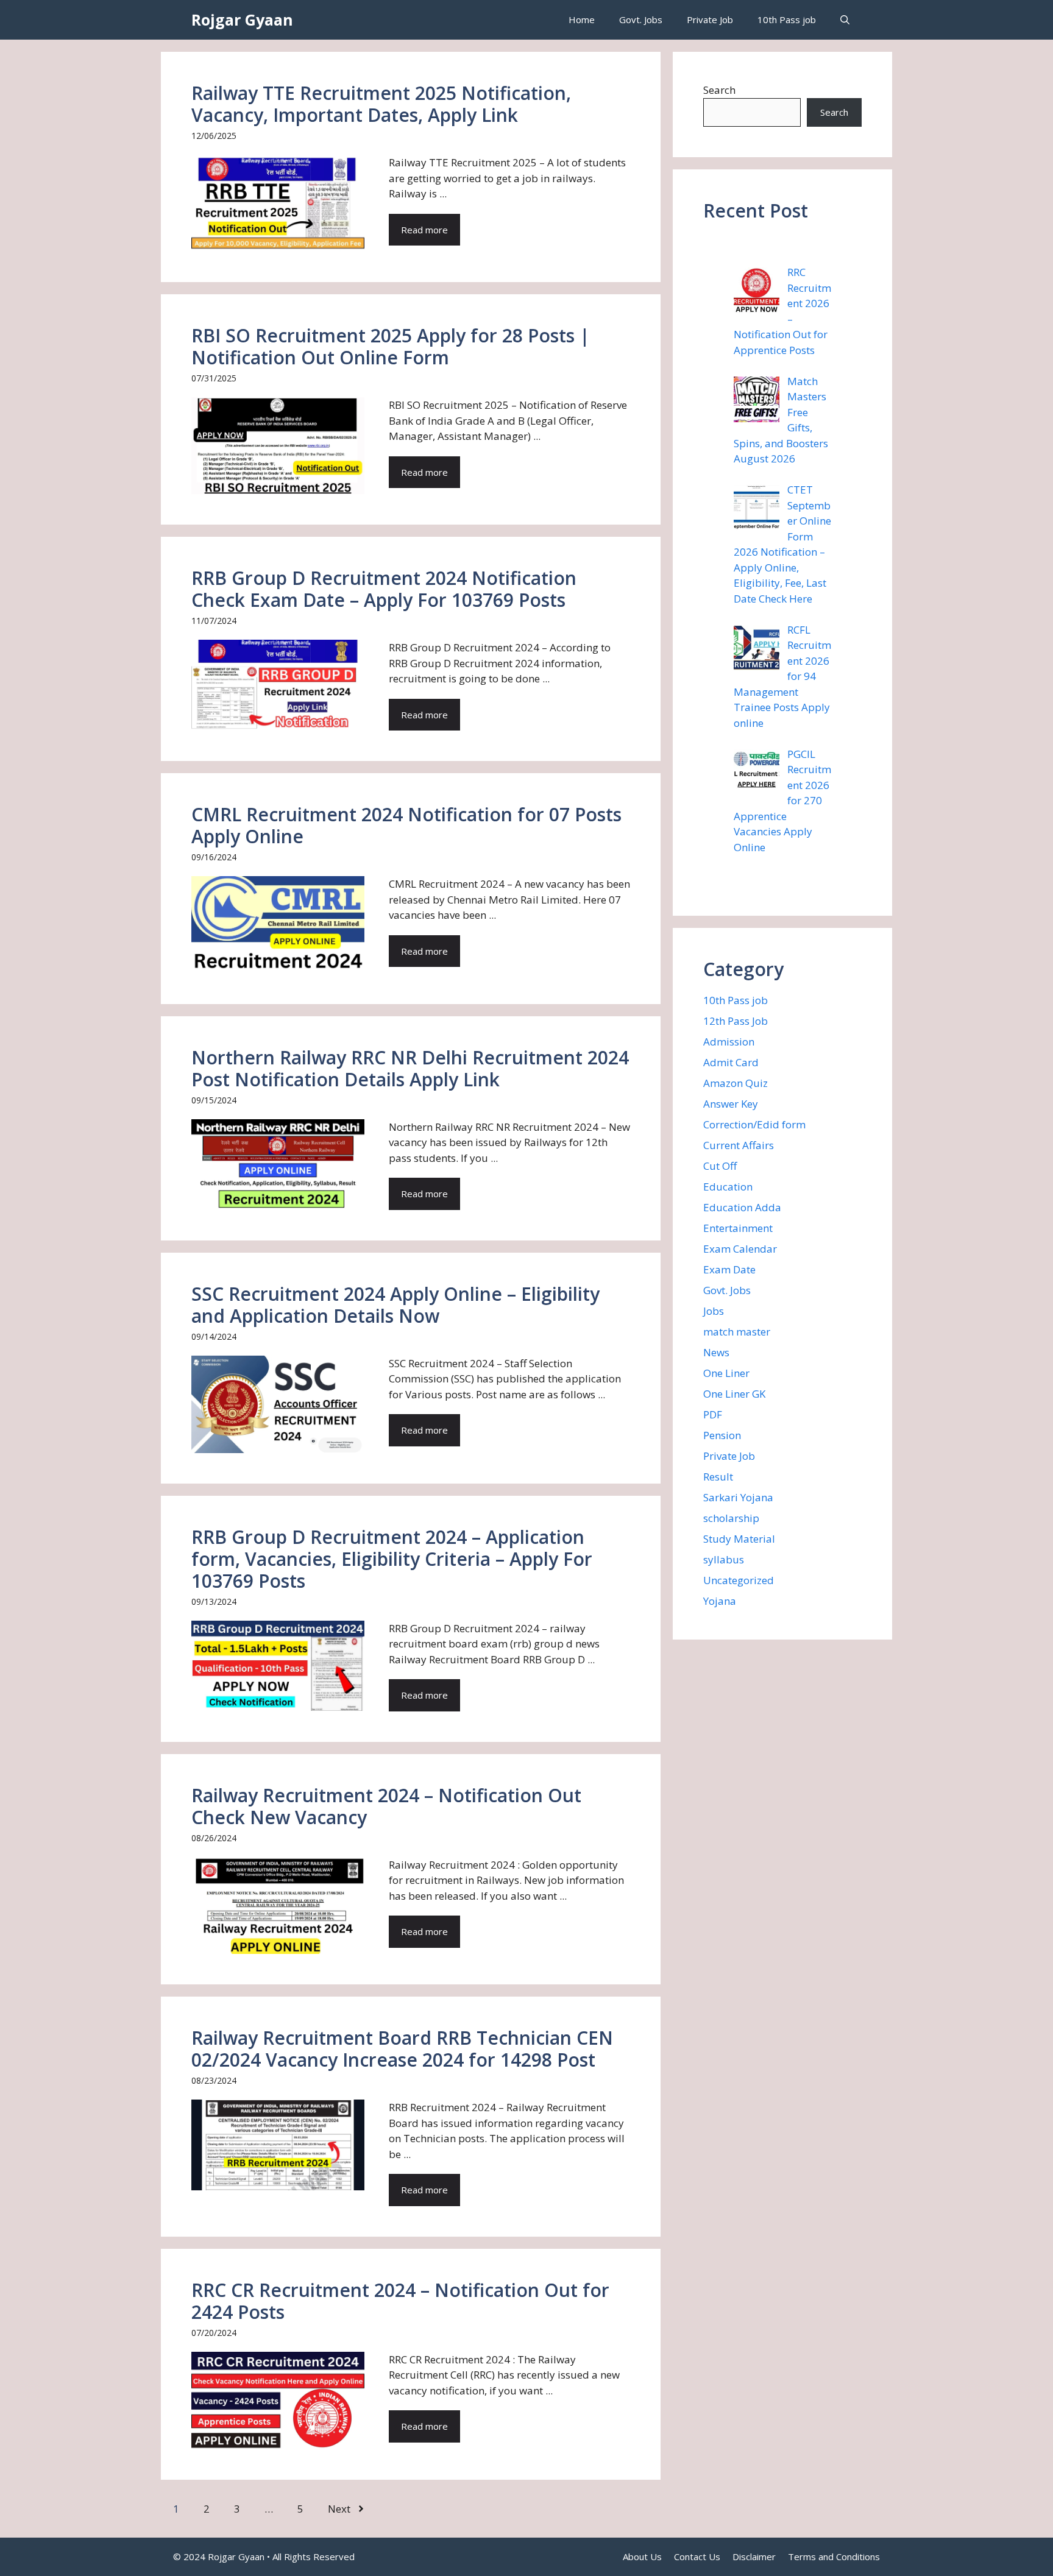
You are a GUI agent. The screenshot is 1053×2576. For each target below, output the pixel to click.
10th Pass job (787, 19)
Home (582, 19)
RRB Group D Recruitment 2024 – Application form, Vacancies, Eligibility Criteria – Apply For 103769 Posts (392, 1559)
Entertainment (738, 1228)
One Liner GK (734, 1394)
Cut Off (720, 1166)
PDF (713, 1414)
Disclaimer (754, 2557)
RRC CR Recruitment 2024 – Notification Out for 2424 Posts (400, 2301)
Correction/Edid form (754, 1124)
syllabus (724, 1559)
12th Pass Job (736, 1021)
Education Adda (742, 1207)
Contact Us (697, 2557)
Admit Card (731, 1062)
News (716, 1352)
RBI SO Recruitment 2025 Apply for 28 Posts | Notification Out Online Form (391, 346)
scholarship (731, 1518)
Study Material (739, 1539)
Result (718, 1477)
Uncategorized (739, 1580)
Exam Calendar (740, 1249)
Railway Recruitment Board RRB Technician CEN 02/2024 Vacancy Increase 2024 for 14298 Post (402, 2049)
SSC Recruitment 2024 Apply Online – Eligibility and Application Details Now (395, 1305)
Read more (424, 230)
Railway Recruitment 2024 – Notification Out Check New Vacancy (386, 1806)
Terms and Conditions (834, 2557)
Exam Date (729, 1269)
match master (737, 1332)
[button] (845, 20)
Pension (722, 1435)
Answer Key (731, 1104)
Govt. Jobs (641, 19)
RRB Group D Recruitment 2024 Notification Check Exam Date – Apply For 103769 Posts (384, 589)
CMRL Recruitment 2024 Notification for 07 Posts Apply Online (406, 825)
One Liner (726, 1373)
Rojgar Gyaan (242, 19)
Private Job (710, 19)
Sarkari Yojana (738, 1497)
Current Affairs (739, 1145)
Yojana (720, 1601)
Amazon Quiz (736, 1083)
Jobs (714, 1311)
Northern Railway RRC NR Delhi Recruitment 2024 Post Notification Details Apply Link (410, 1068)
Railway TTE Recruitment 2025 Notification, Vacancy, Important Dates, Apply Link (381, 104)
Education (728, 1187)
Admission (729, 1042)
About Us (642, 2557)
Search (719, 90)
